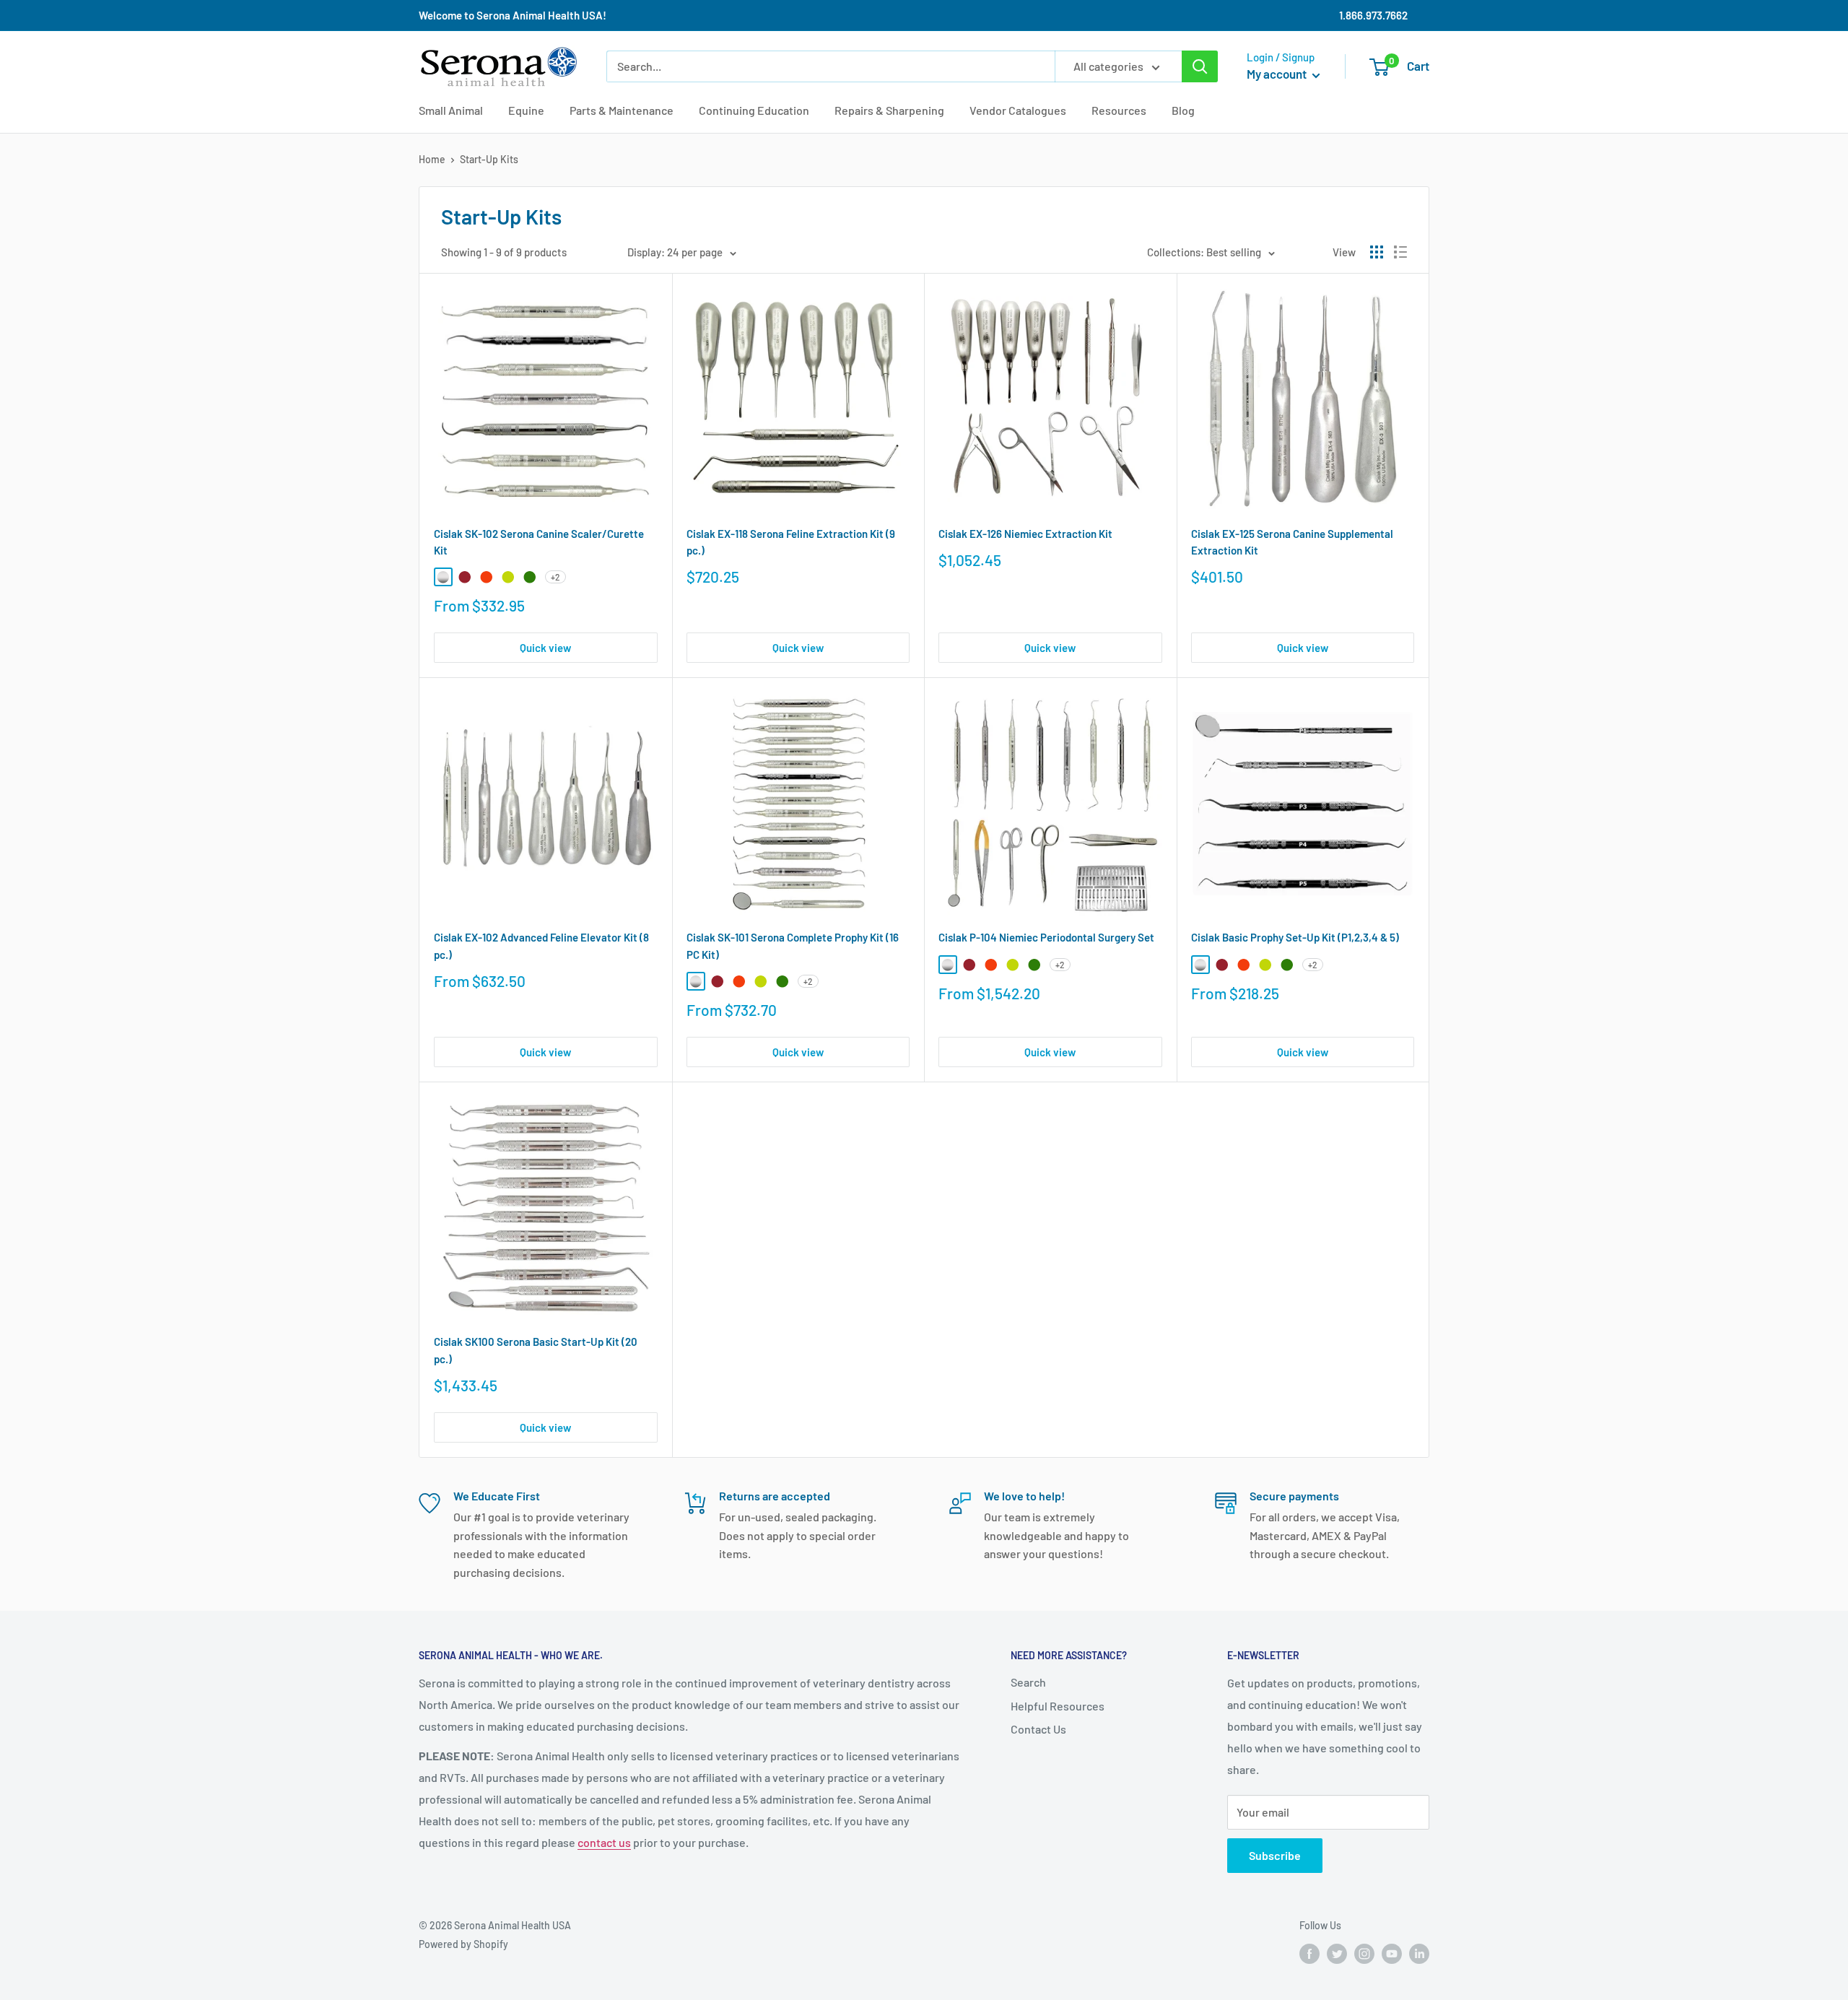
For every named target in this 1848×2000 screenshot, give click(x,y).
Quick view (545, 648)
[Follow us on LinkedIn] (1419, 1953)
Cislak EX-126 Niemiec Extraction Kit (1025, 534)
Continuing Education (754, 110)
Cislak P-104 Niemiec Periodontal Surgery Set (1046, 937)
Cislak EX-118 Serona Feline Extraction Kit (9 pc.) (791, 542)
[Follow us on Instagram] (1364, 1953)
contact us (604, 1842)
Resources (1119, 110)
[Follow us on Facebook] (1309, 1953)
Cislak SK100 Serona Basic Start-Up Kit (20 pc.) (536, 1350)
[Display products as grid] (1377, 252)
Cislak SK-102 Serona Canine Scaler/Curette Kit (539, 542)
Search (1028, 1682)
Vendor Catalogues (1018, 110)
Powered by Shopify (463, 1944)
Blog (1183, 110)
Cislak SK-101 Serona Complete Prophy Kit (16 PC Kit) (793, 945)
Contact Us (1038, 1729)
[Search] (1200, 66)
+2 (555, 577)
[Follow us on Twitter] (1337, 1953)
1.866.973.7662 (1373, 15)
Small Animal (451, 110)
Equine (526, 110)
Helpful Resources (1058, 1706)
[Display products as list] (1400, 252)
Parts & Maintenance (622, 110)
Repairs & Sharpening (889, 110)
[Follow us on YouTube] (1392, 1953)
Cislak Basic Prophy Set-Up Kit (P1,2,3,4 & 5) (1295, 937)
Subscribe (1275, 1855)
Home (432, 159)
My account (1278, 74)
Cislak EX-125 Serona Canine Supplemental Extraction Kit (1292, 542)
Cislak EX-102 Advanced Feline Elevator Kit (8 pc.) (541, 945)
